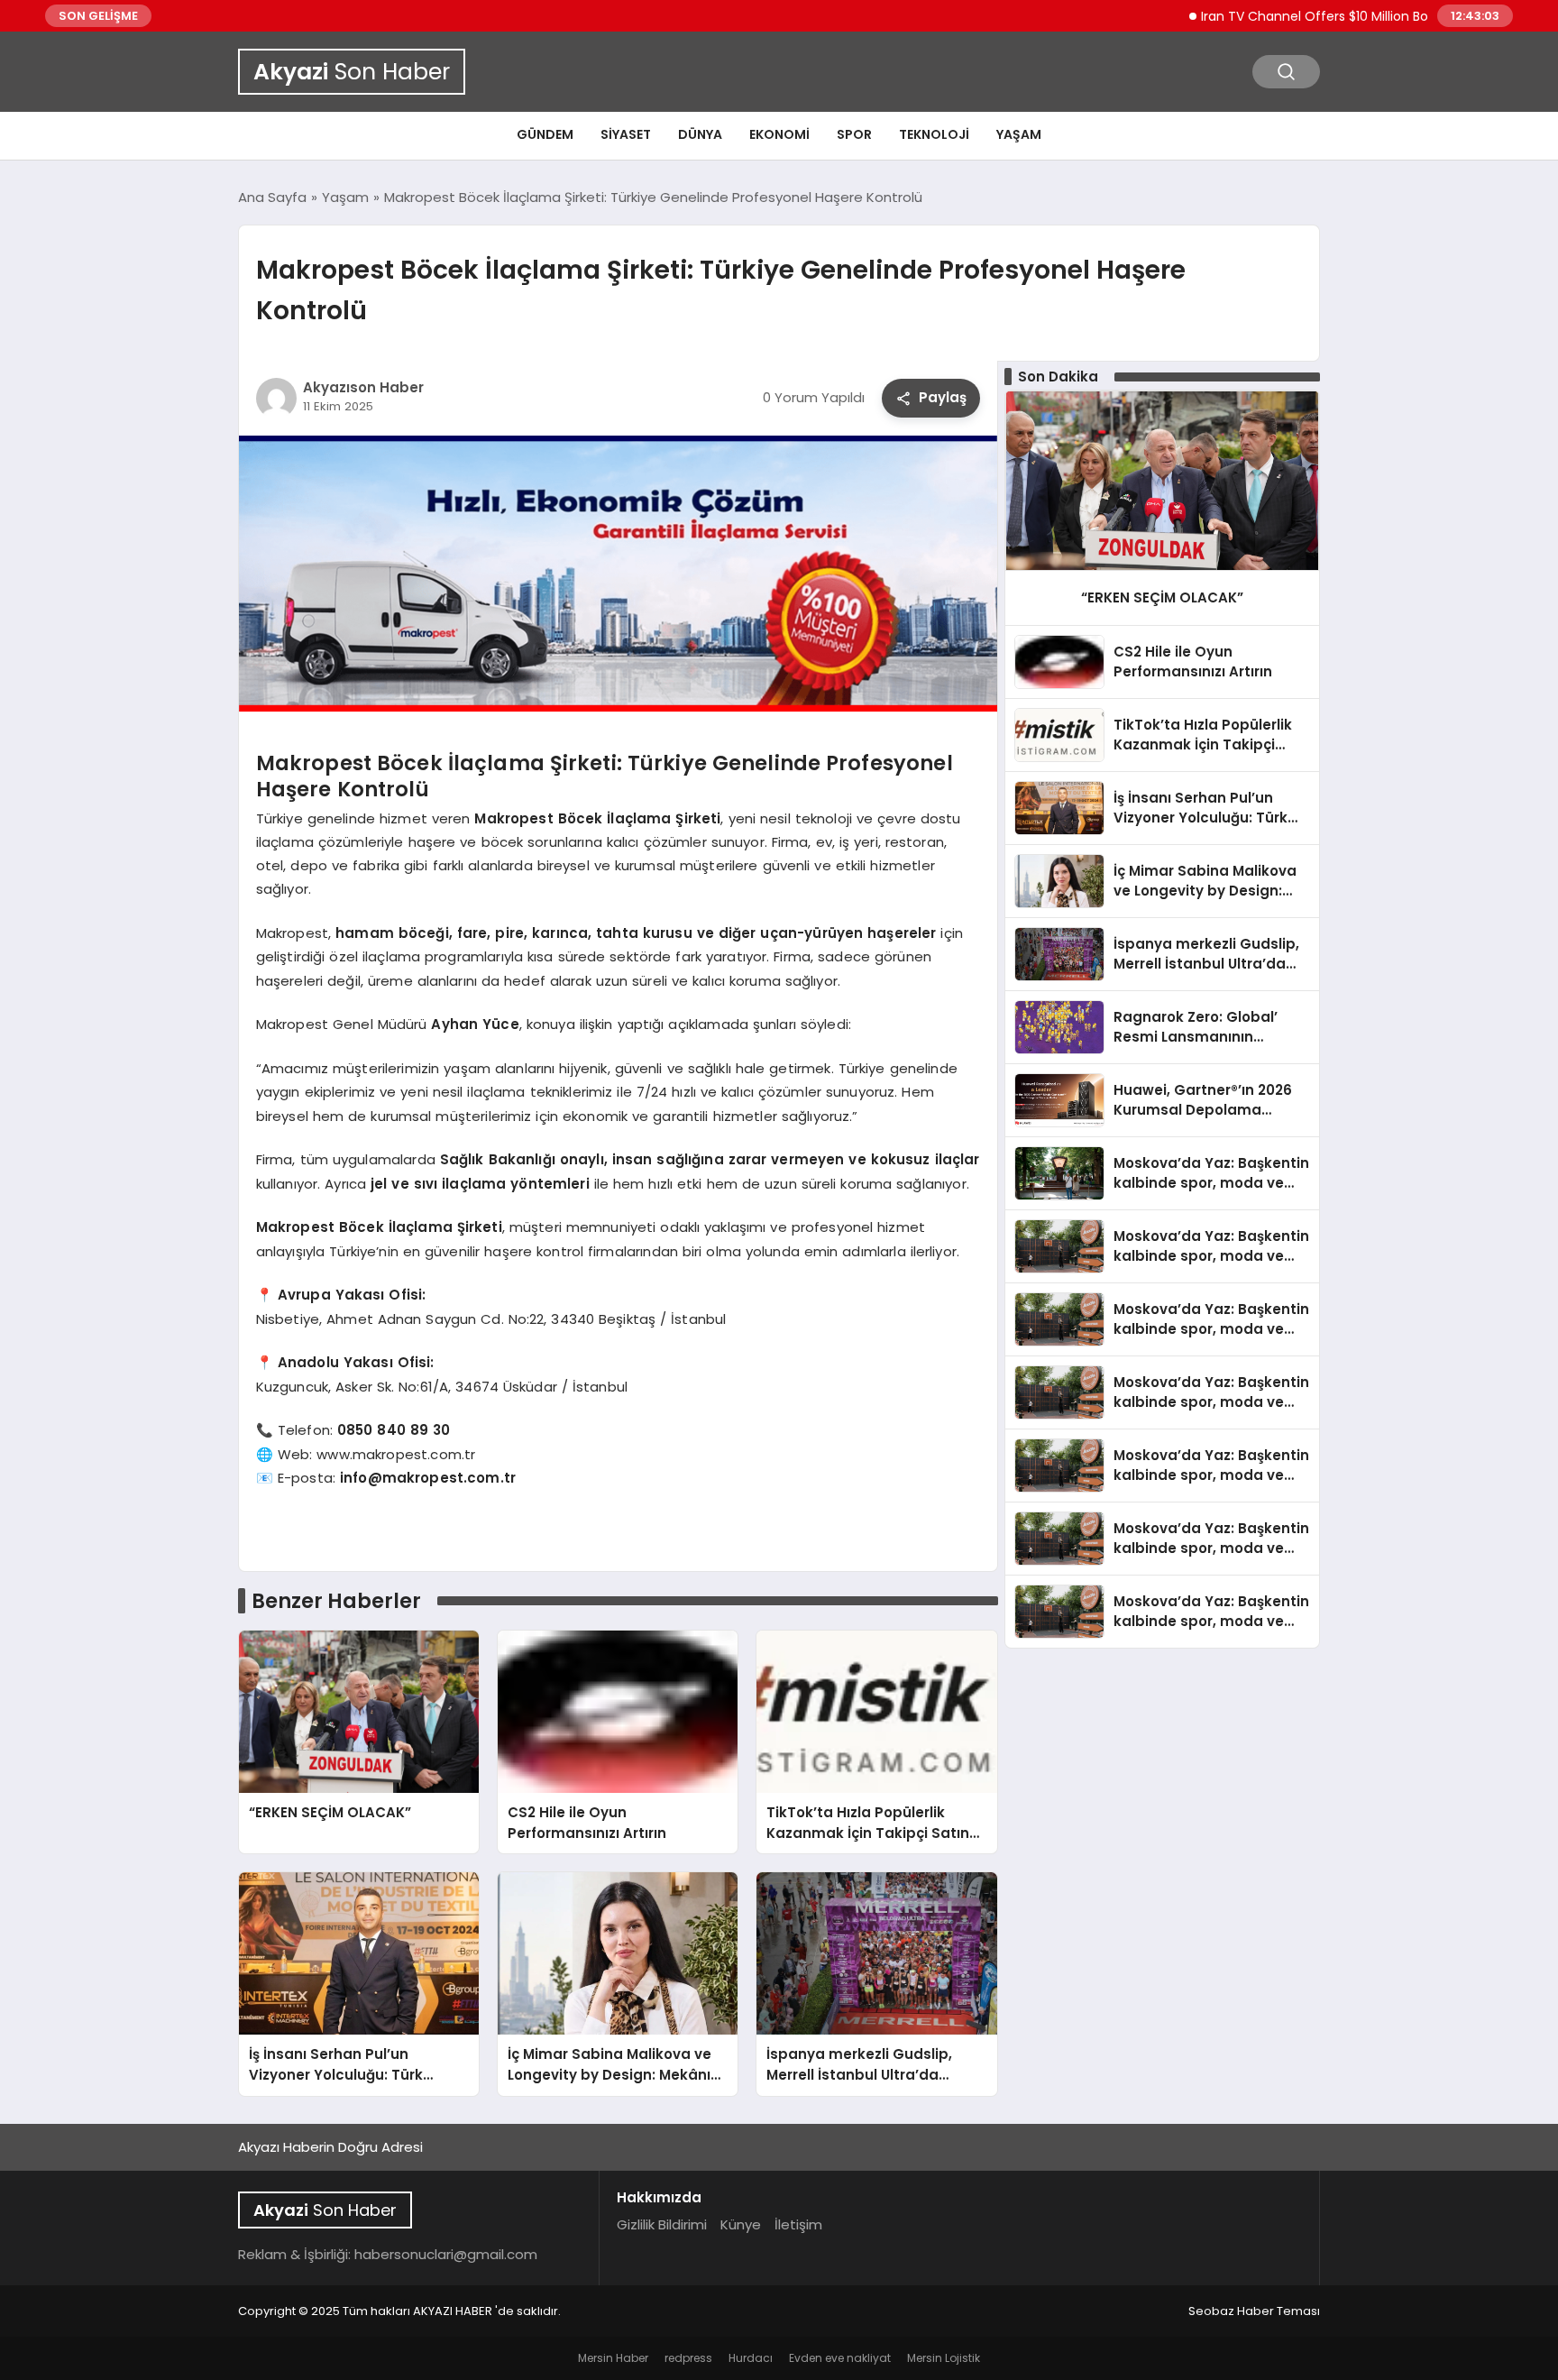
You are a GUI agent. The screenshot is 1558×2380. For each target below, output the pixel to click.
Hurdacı (751, 2358)
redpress (688, 2358)
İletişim (798, 2224)
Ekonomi (779, 134)
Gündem (545, 134)
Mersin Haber (613, 2358)
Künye (741, 2224)
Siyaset (626, 134)
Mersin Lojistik (944, 2358)
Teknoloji (934, 134)
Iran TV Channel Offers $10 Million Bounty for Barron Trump (1327, 16)
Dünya (700, 134)
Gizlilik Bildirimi (662, 2224)
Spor (854, 134)
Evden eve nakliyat (840, 2358)
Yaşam (1019, 134)
